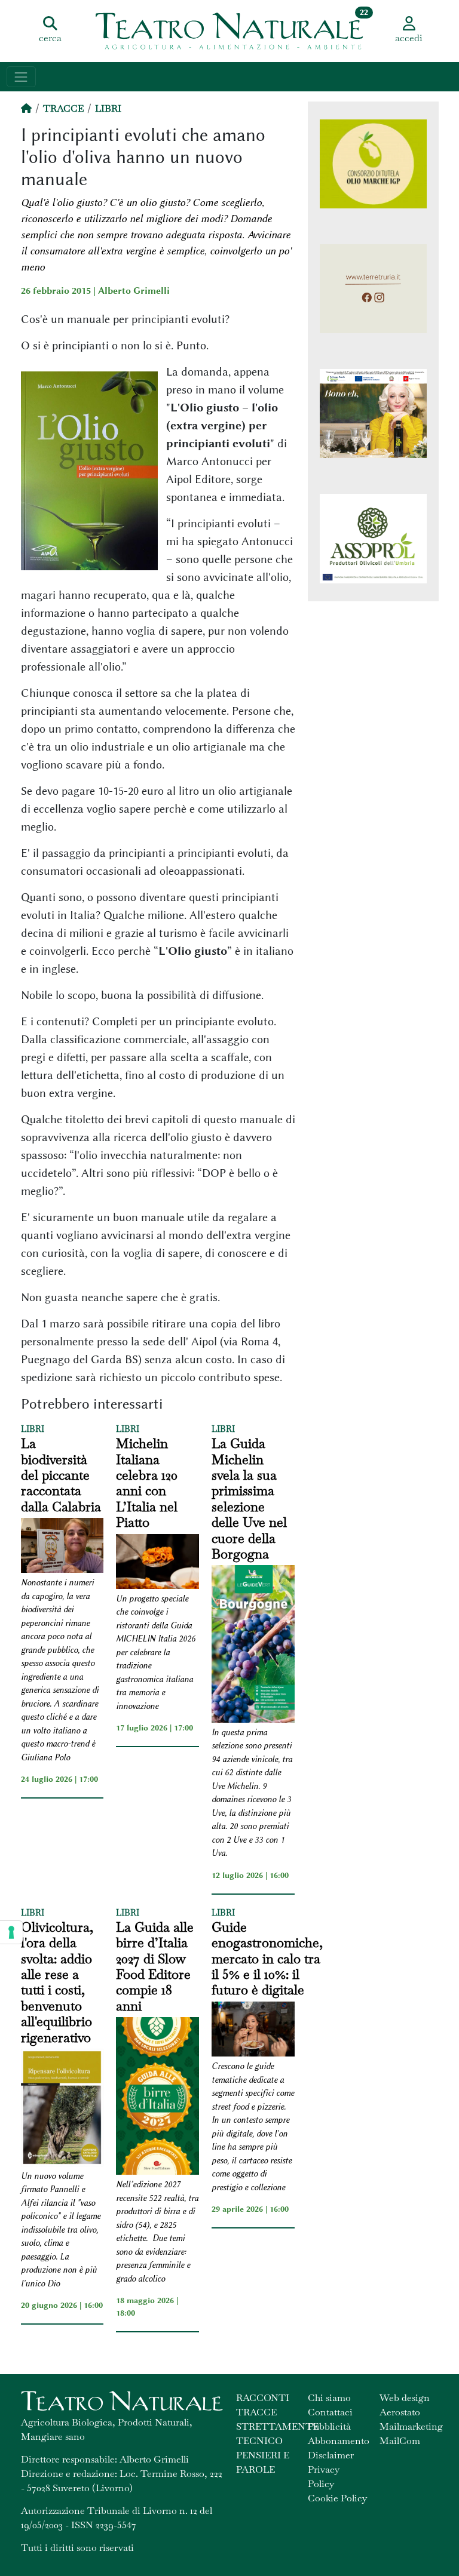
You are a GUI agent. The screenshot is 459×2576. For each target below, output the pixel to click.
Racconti (263, 2398)
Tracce (63, 108)
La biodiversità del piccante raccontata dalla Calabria (61, 1475)
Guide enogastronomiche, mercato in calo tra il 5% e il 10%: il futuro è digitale (267, 1959)
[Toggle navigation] (21, 77)
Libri (108, 108)
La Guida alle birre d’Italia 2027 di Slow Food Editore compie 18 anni (155, 1966)
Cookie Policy (337, 2498)
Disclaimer (331, 2455)
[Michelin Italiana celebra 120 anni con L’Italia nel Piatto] (157, 1563)
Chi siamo (329, 2398)
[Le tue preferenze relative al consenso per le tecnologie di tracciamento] (11, 1932)
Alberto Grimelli (134, 291)
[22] (229, 30)
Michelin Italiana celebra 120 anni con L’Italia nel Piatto (147, 1483)
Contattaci (330, 2412)
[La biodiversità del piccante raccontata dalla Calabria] (62, 1547)
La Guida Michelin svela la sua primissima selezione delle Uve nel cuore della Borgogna (249, 1498)
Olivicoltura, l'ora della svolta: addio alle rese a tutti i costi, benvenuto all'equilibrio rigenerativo (57, 1982)
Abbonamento (339, 2441)
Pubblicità (329, 2426)
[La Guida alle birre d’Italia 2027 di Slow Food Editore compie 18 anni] (157, 2098)
